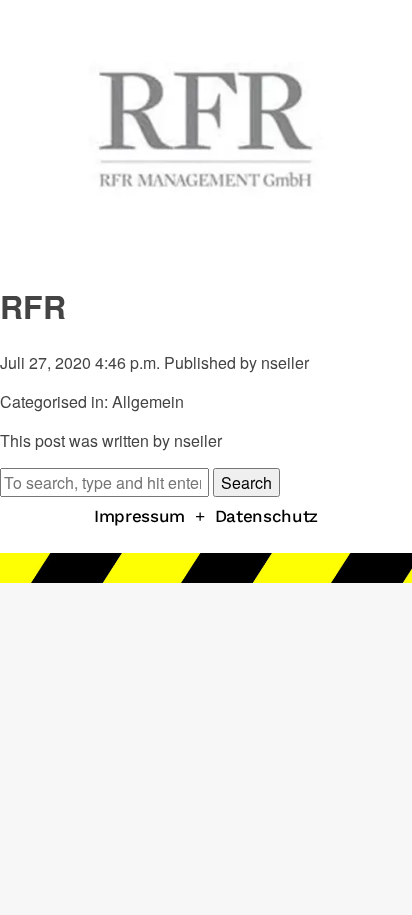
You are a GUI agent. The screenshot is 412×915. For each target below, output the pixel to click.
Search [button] (246, 482)
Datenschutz (266, 516)
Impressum (139, 516)
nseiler (285, 362)
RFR (33, 306)
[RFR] (206, 250)
